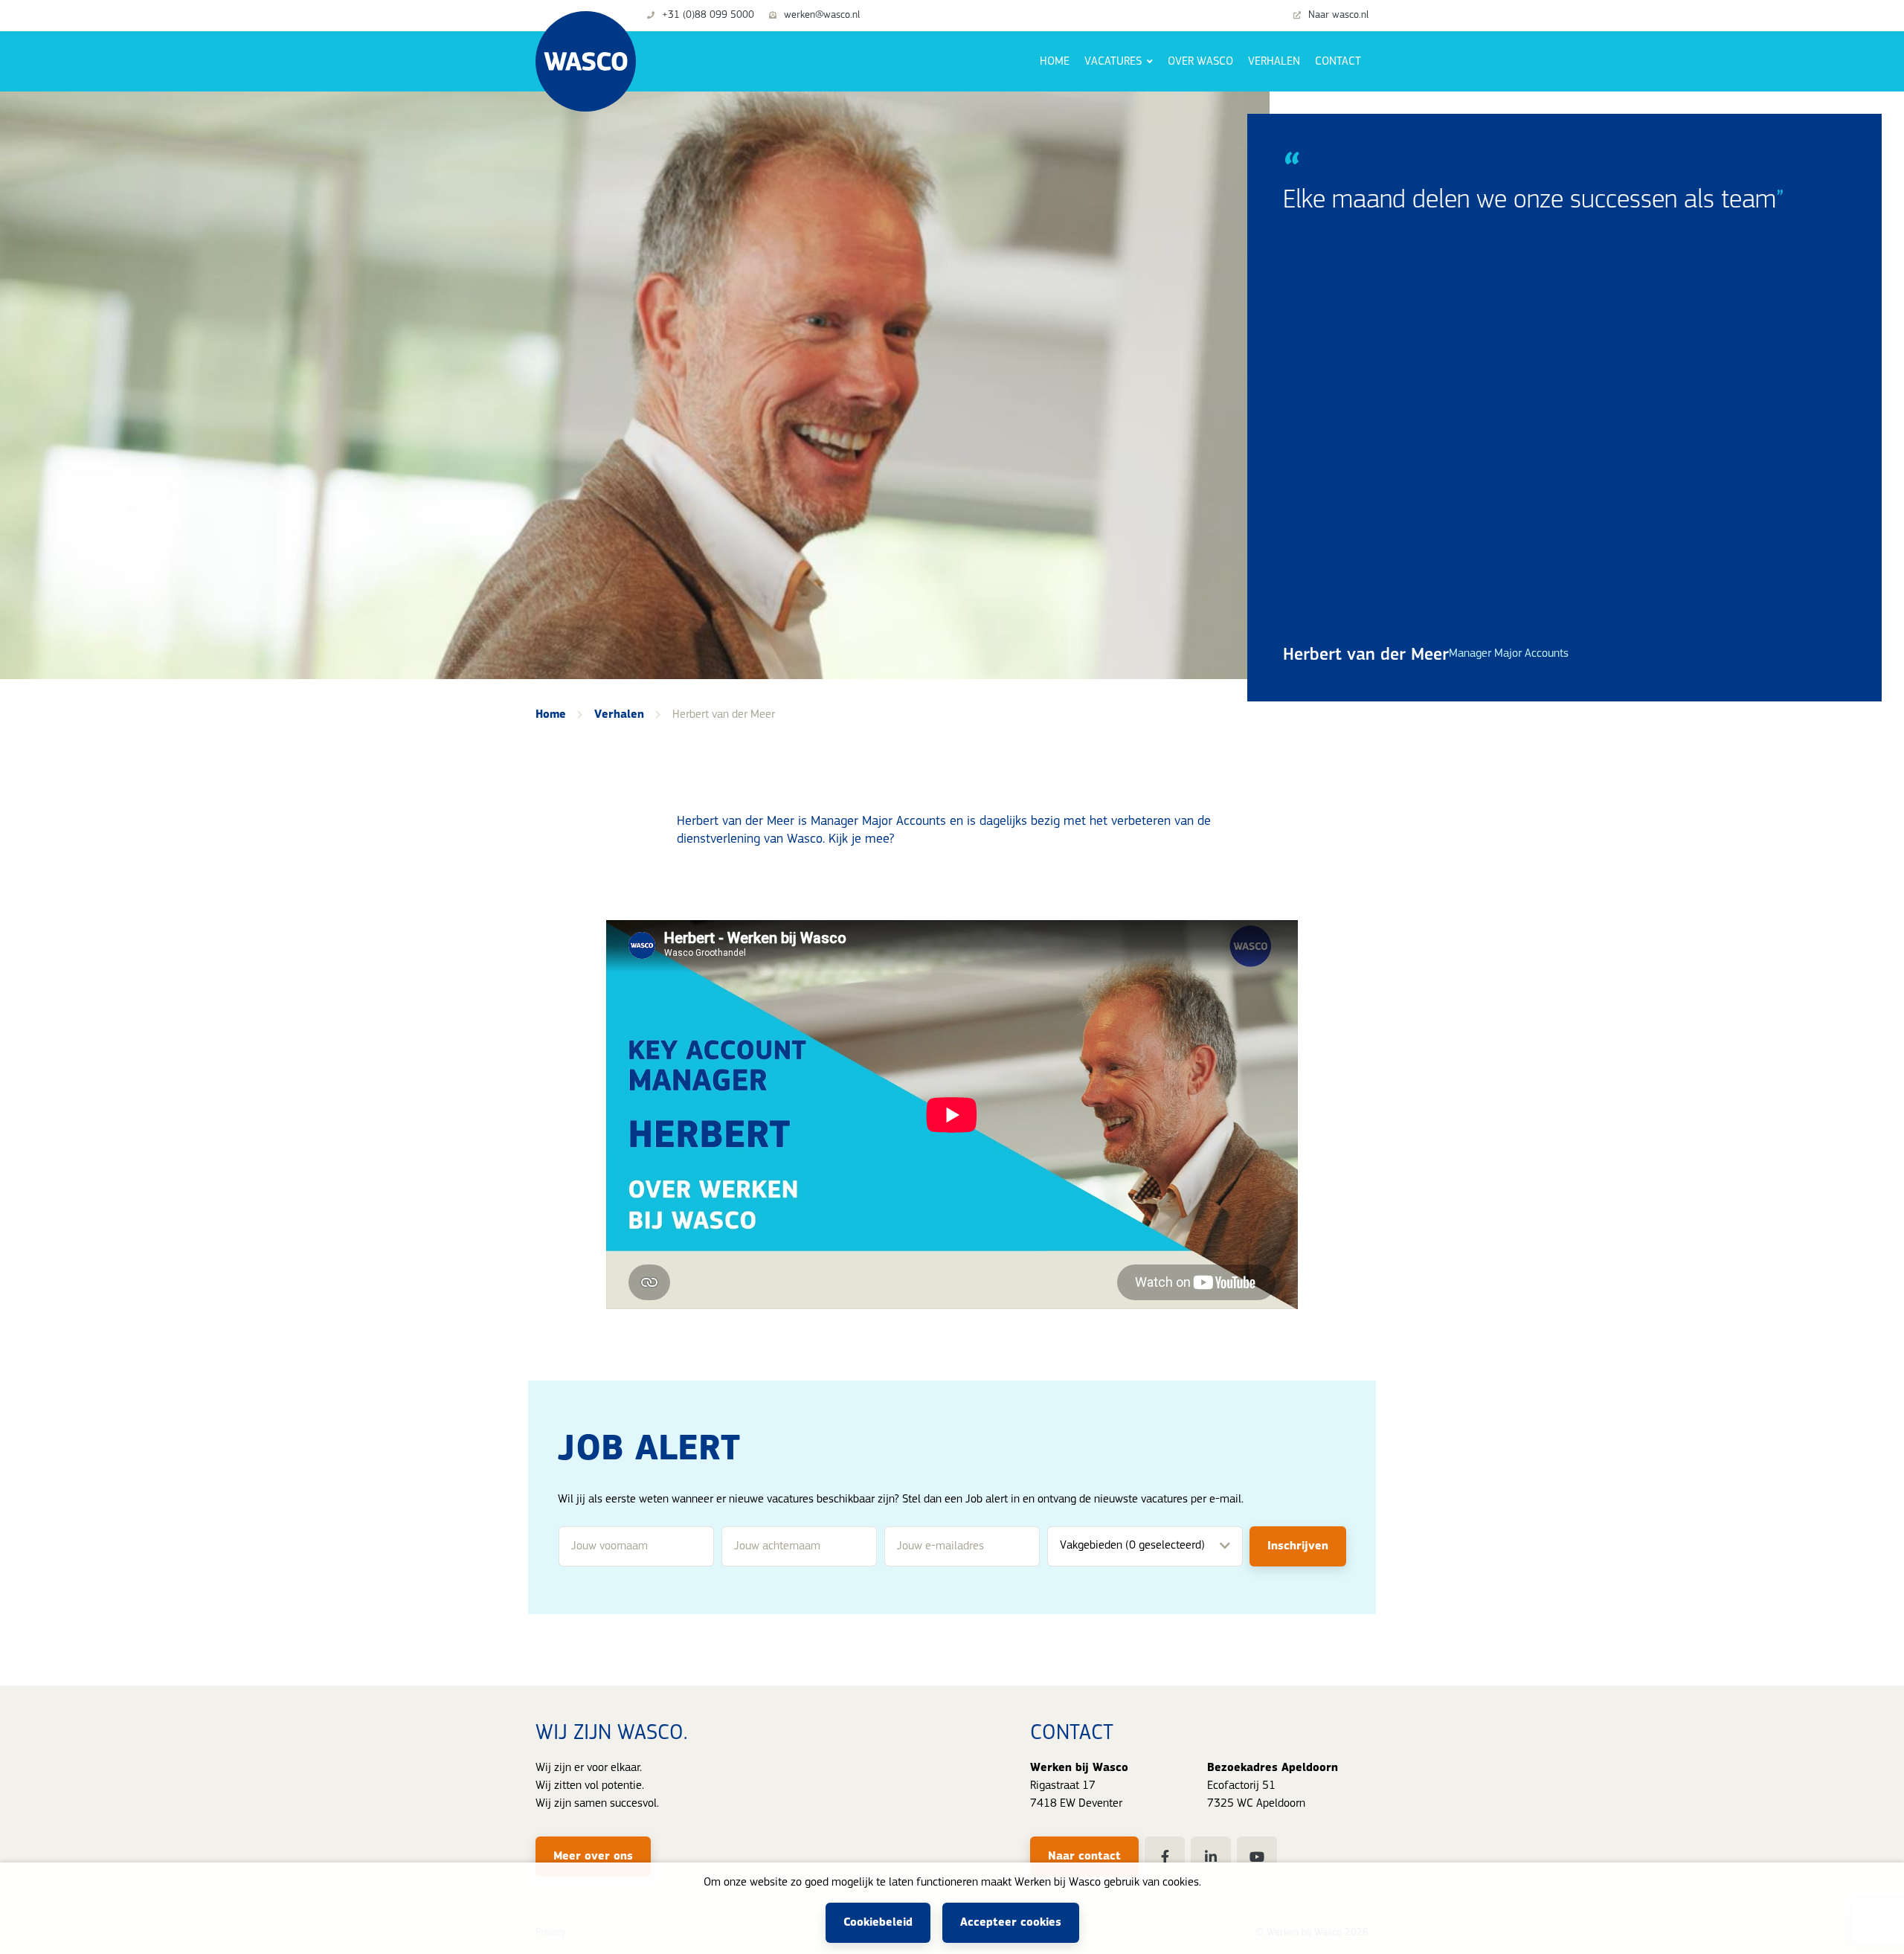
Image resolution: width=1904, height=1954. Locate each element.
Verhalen (1274, 62)
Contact (1338, 62)
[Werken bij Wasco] (586, 61)
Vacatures (1115, 62)
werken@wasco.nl (822, 16)
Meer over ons (593, 1857)
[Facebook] (1165, 1857)
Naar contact (1084, 1857)
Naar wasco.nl (1338, 16)
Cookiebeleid (878, 1923)
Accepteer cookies (1011, 1923)
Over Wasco (1200, 62)
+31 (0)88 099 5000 (708, 16)
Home (1055, 62)
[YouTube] (1257, 1857)
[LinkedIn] (1211, 1857)
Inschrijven (1298, 1546)
